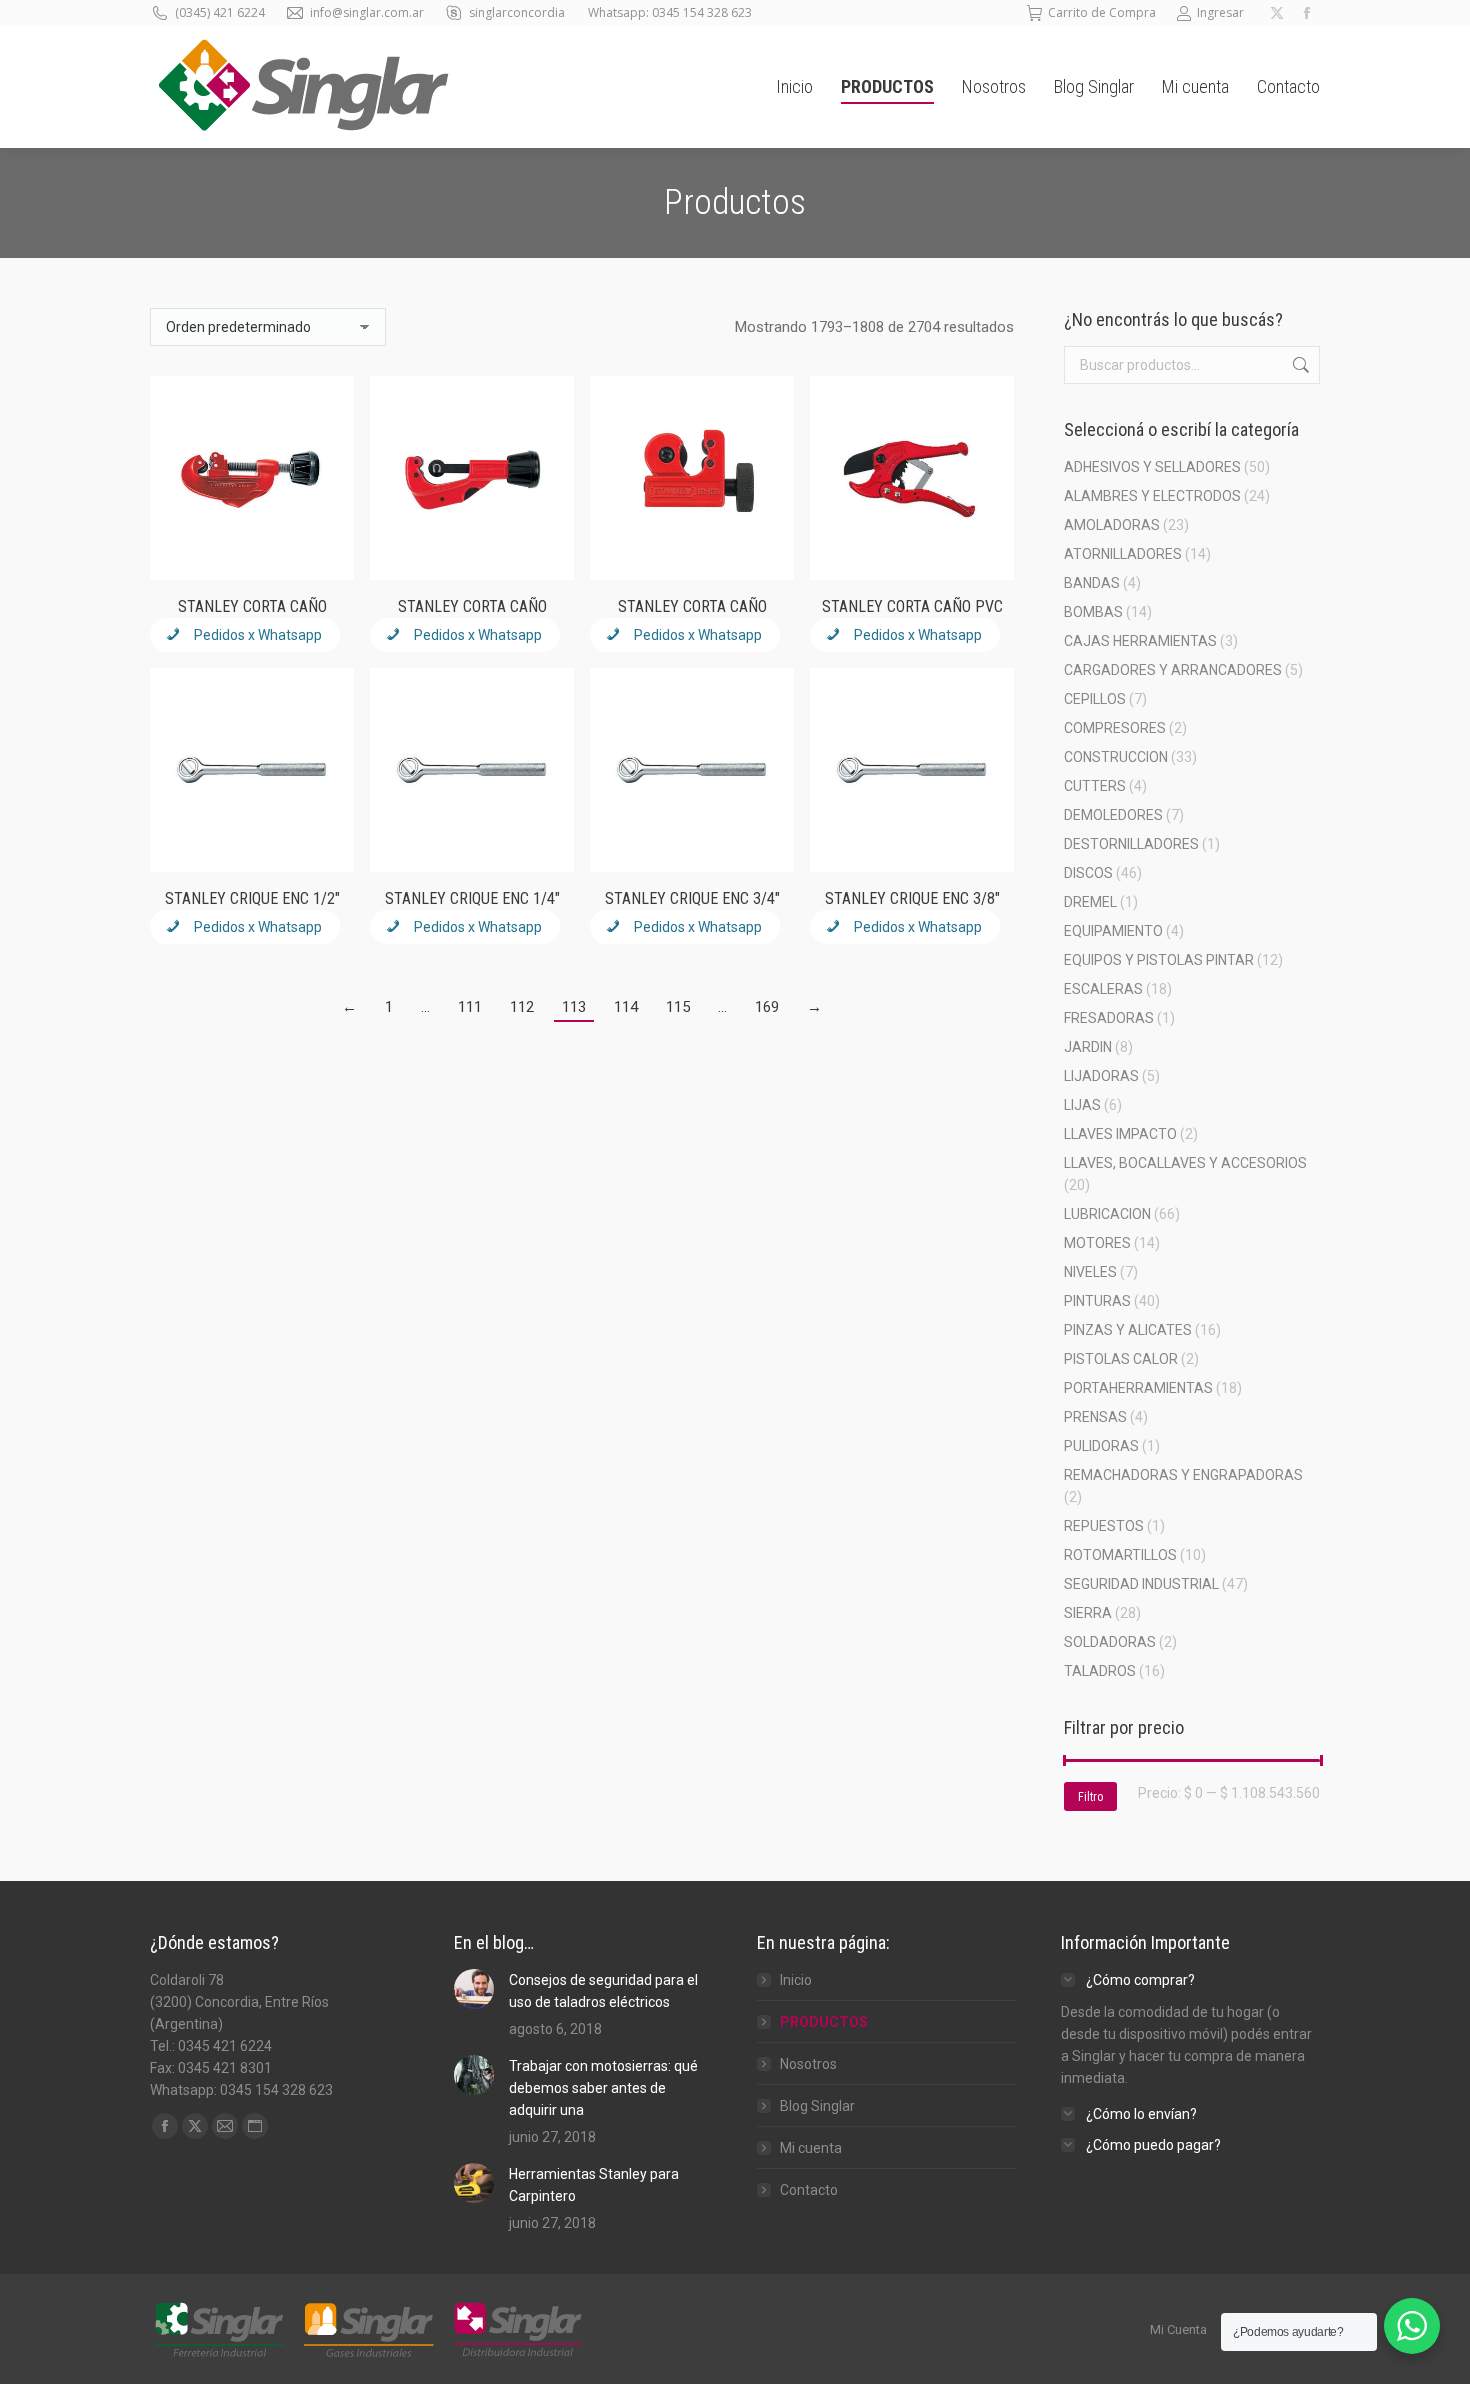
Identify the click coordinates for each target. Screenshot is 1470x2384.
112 (522, 1007)
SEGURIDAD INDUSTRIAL (1141, 1584)
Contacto (809, 2190)
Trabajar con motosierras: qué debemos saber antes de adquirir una (603, 2088)
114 (626, 1007)
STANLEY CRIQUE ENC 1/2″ (252, 898)
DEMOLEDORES (1113, 815)
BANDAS (1092, 583)
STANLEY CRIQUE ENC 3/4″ (692, 898)
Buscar (1299, 365)
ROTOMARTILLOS (1120, 1555)
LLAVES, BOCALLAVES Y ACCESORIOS (1185, 1163)
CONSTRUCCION (1116, 757)
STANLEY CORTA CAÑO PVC (912, 606)
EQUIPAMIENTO (1113, 931)
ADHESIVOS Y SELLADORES (1152, 467)
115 (678, 1007)
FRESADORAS (1109, 1018)
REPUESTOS (1104, 1526)
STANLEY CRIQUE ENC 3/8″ (912, 898)
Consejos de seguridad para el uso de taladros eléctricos (603, 1991)
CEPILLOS (1095, 699)
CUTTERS (1095, 786)
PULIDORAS (1101, 1446)
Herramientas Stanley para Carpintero (594, 2185)
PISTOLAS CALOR (1121, 1359)
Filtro (1090, 1797)
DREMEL (1090, 902)
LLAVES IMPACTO (1120, 1134)
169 (767, 1007)
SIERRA (1088, 1613)
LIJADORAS (1101, 1076)
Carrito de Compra (1102, 12)
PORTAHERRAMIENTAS (1138, 1388)
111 (470, 1007)
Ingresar (1220, 12)
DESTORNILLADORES (1131, 844)
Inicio (796, 1980)
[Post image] (474, 1989)
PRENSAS (1095, 1417)
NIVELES (1090, 1272)
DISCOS (1088, 873)
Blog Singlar (817, 2106)
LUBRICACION (1107, 1214)
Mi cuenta (811, 2148)
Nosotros (808, 2064)
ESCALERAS (1103, 989)
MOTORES (1097, 1243)
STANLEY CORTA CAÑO (252, 606)
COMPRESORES (1115, 728)
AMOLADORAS (1112, 525)
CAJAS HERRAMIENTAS (1140, 641)
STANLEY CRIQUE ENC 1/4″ (472, 898)
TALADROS (1100, 1671)
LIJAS (1082, 1105)
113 (574, 1007)
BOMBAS (1093, 612)
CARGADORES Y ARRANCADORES (1173, 670)
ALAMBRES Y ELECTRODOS (1152, 496)
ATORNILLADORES (1123, 554)
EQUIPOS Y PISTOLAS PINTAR (1159, 960)
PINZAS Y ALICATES (1128, 1330)
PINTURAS (1097, 1301)
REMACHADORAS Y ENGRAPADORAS (1183, 1475)
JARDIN (1088, 1047)
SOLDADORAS (1110, 1642)
